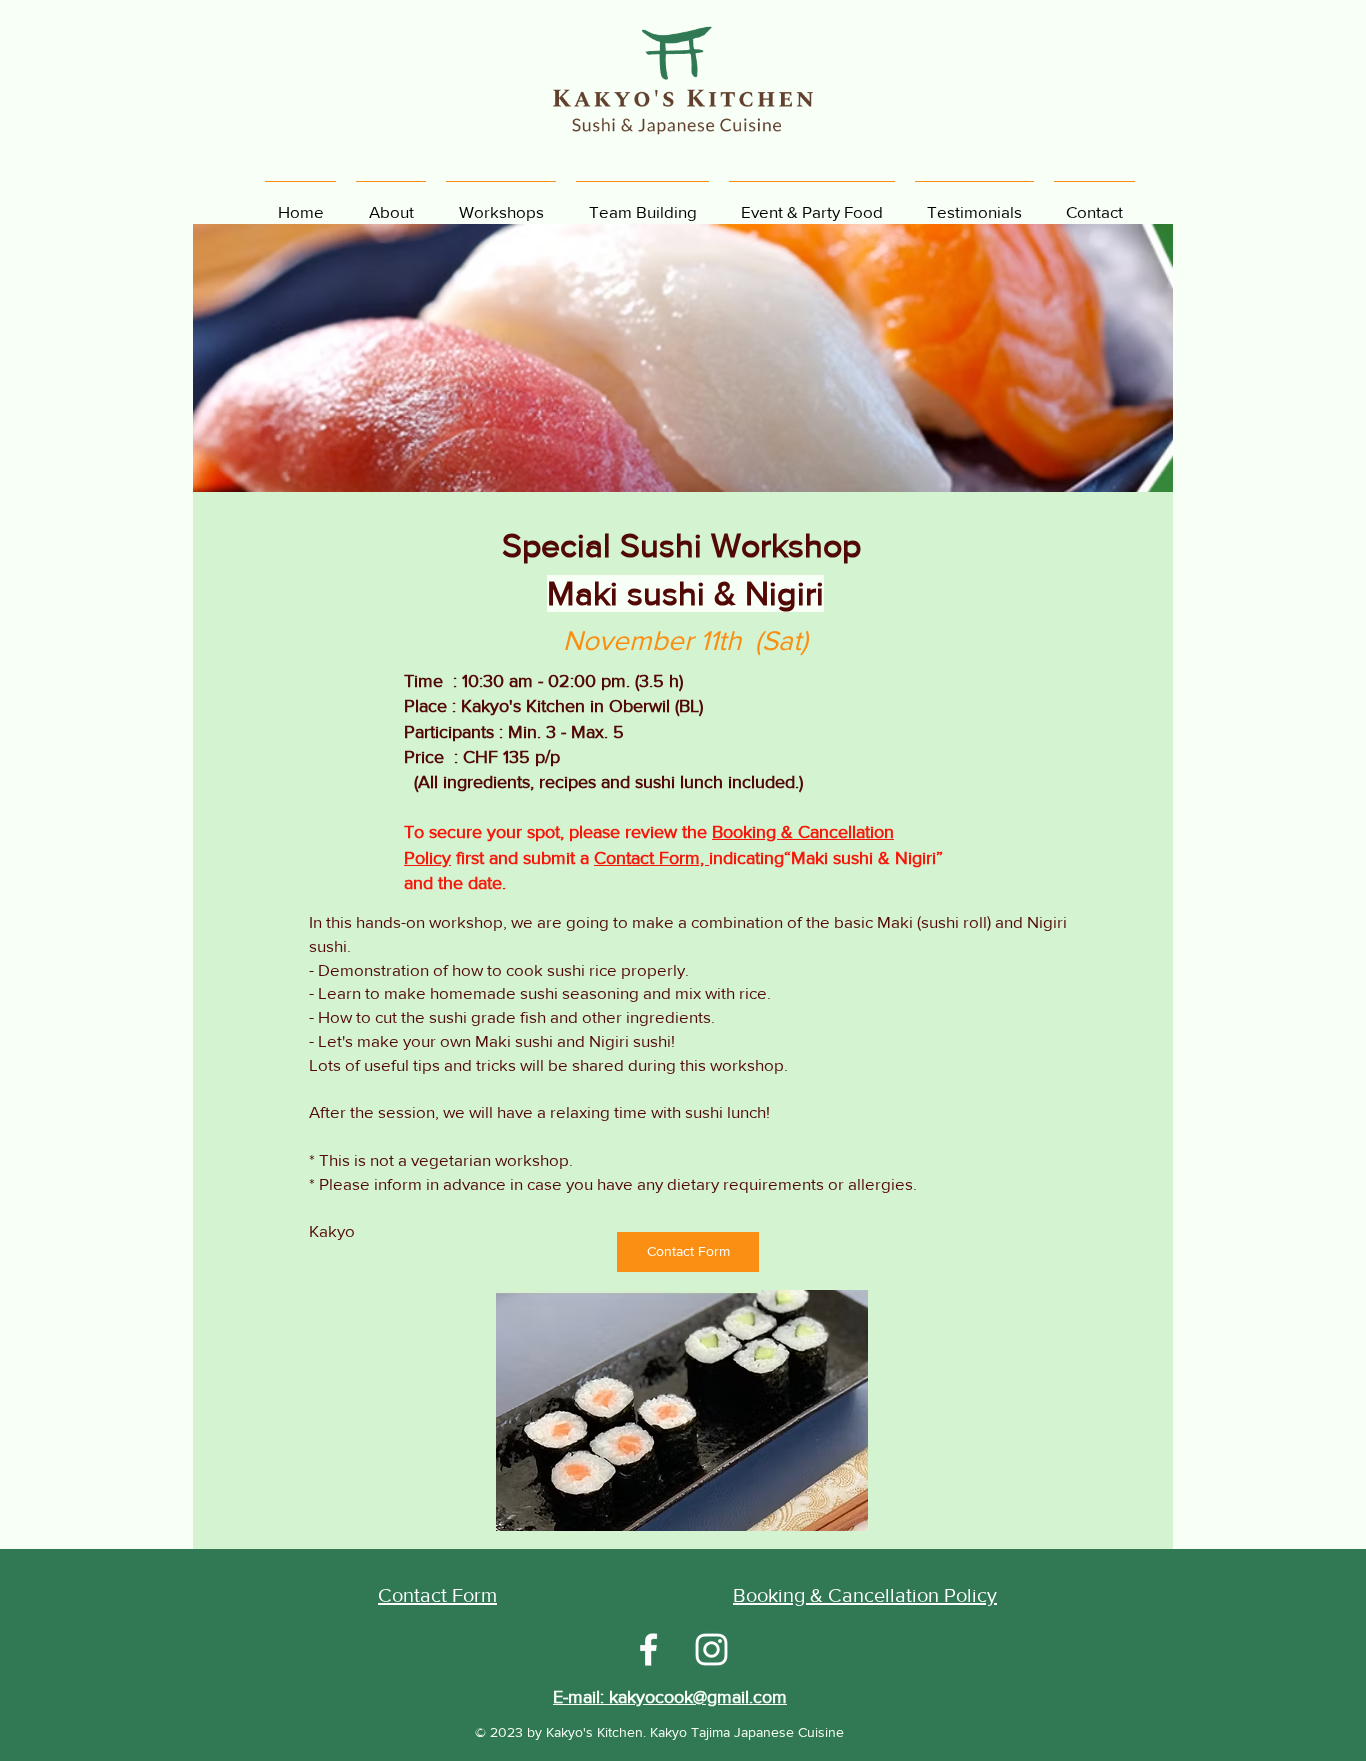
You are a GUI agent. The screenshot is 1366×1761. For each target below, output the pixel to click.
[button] (682, 1410)
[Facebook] (648, 1649)
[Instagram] (711, 1649)
